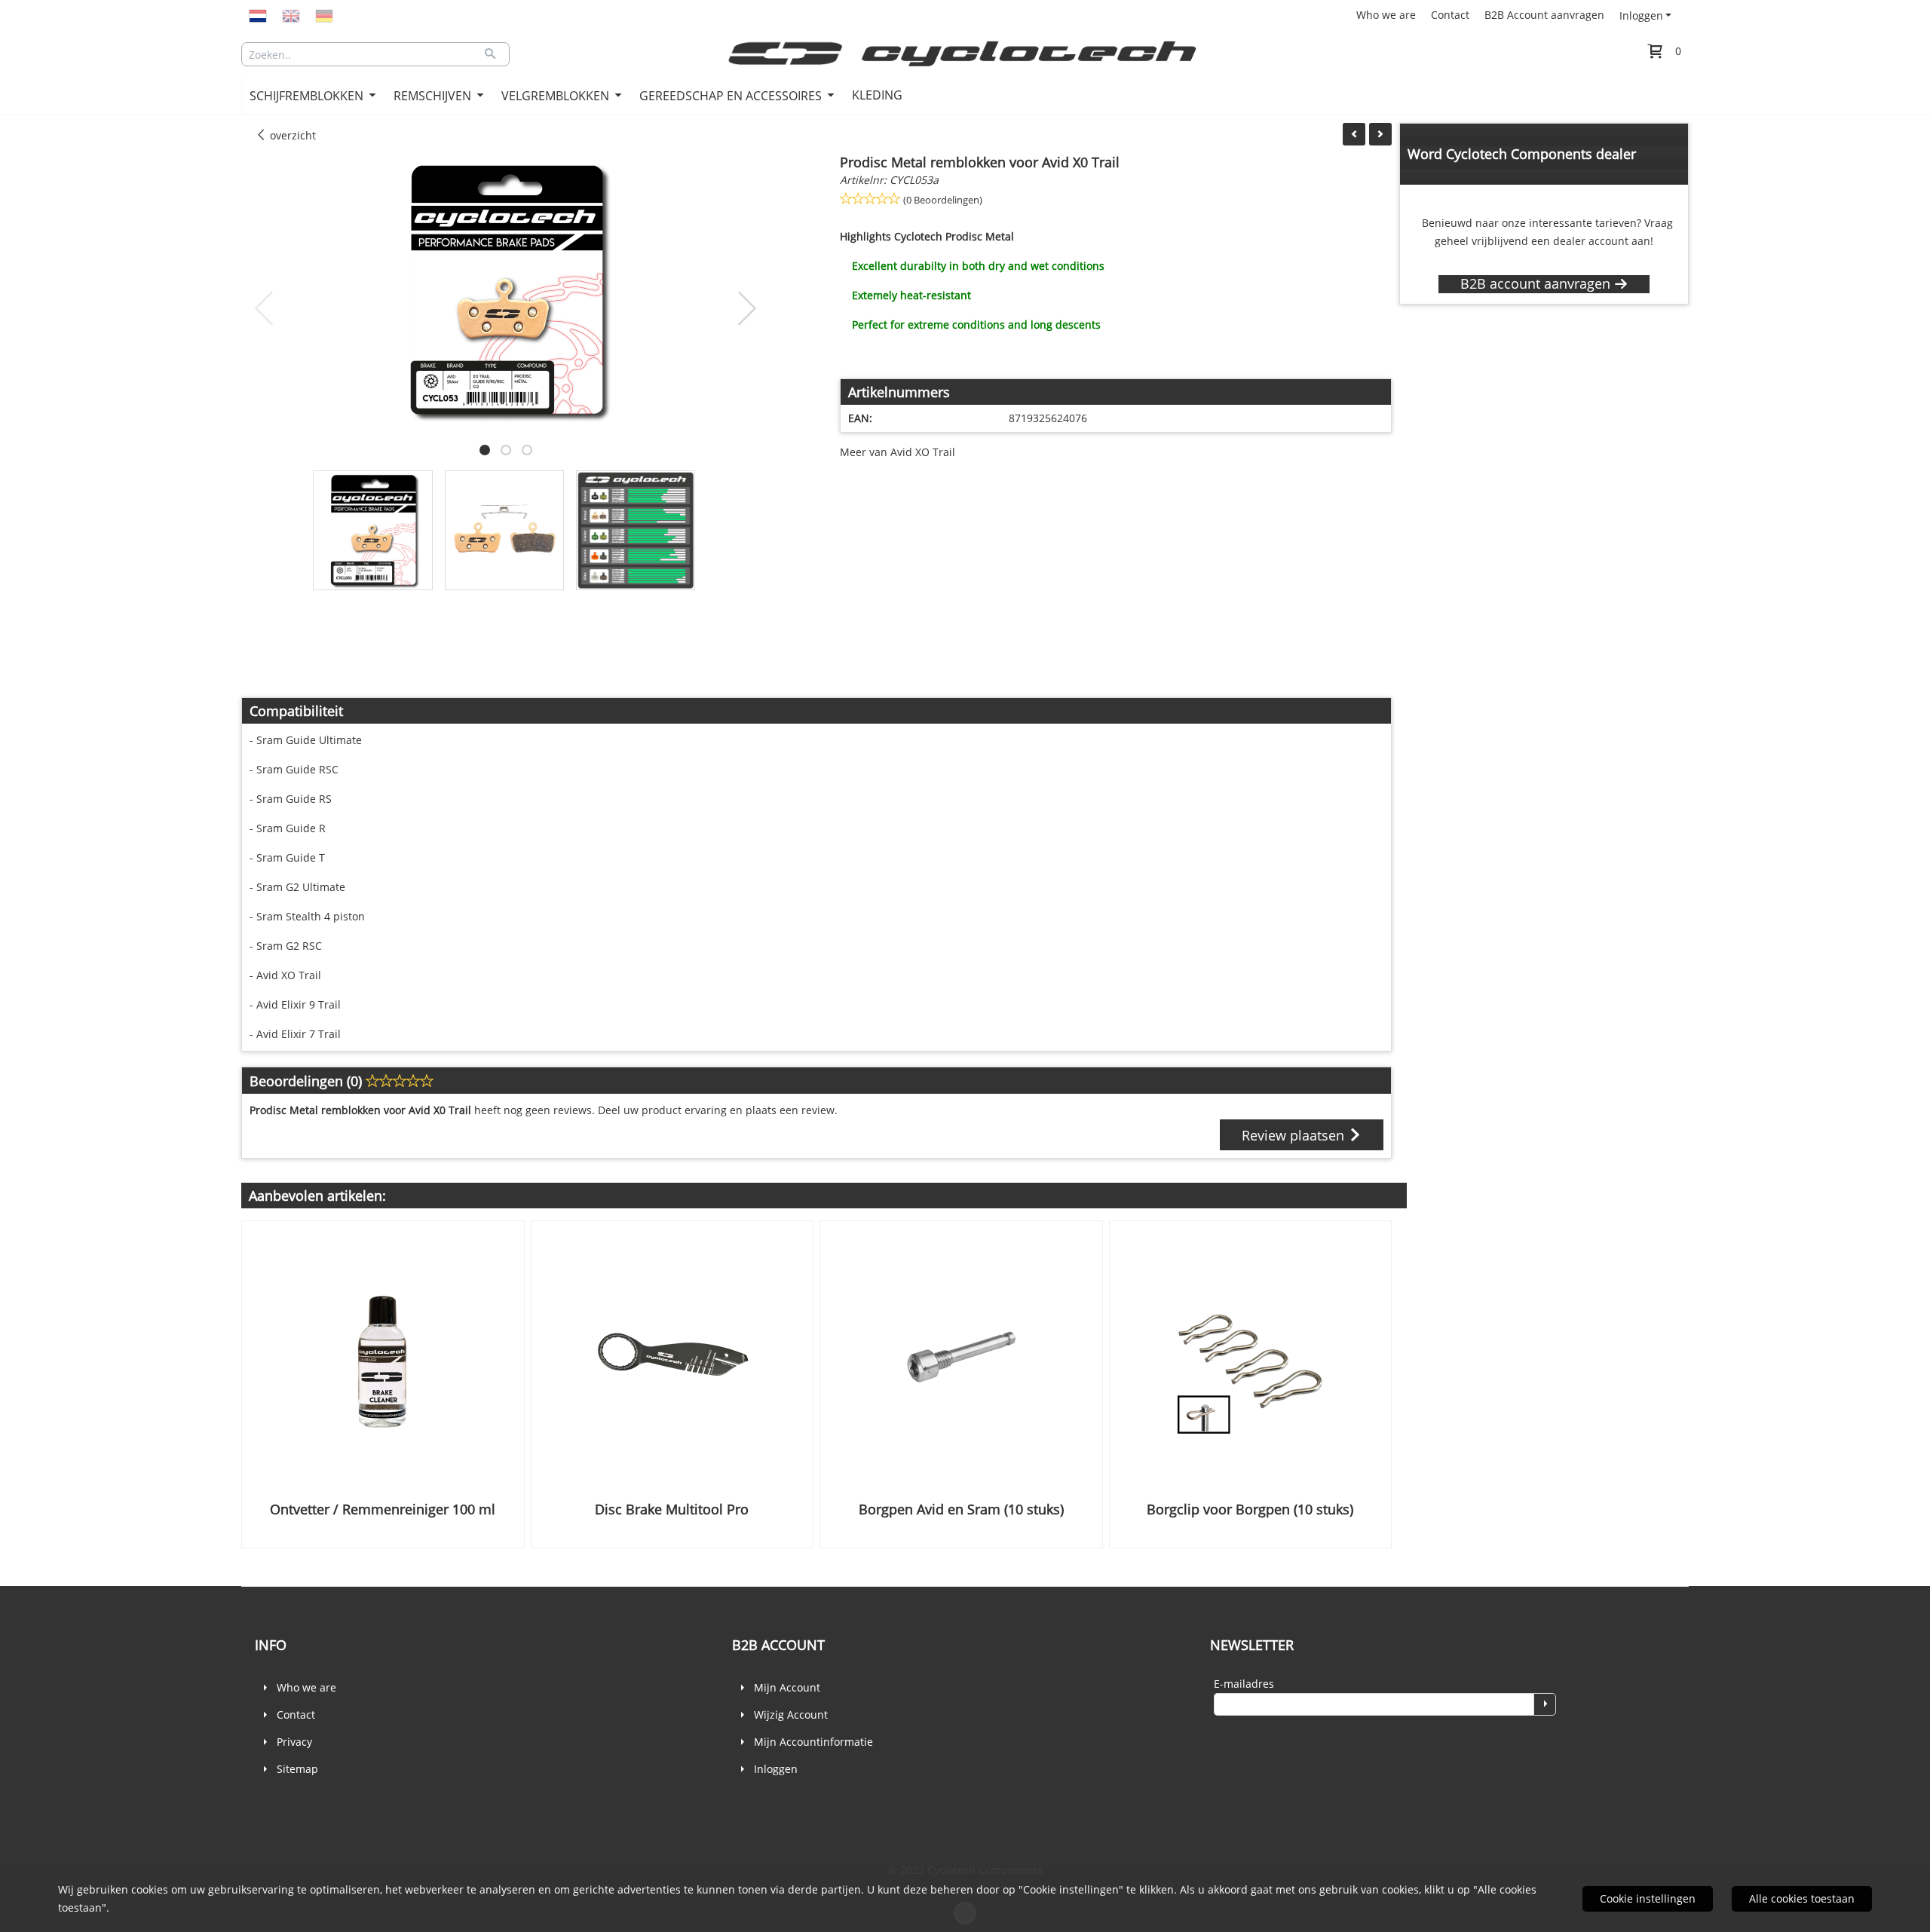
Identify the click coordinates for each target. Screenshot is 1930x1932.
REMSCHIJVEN (434, 96)
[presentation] (265, 309)
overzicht (291, 135)
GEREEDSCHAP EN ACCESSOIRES (732, 96)
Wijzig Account (791, 1715)
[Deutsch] (324, 15)
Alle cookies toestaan (1802, 1898)
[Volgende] (1380, 134)
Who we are (1386, 15)
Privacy (294, 1742)
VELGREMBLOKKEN (557, 96)
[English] (291, 15)
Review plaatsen (1295, 1135)
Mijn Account (787, 1687)
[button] (485, 450)
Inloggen (1641, 15)
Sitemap (297, 1769)
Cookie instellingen (1648, 1898)
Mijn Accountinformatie (813, 1742)
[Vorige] (1354, 134)
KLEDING (877, 95)
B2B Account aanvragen (1544, 15)
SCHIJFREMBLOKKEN (308, 96)
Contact (1450, 15)
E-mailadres (1244, 1684)
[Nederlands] (258, 15)
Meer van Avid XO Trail (898, 452)
